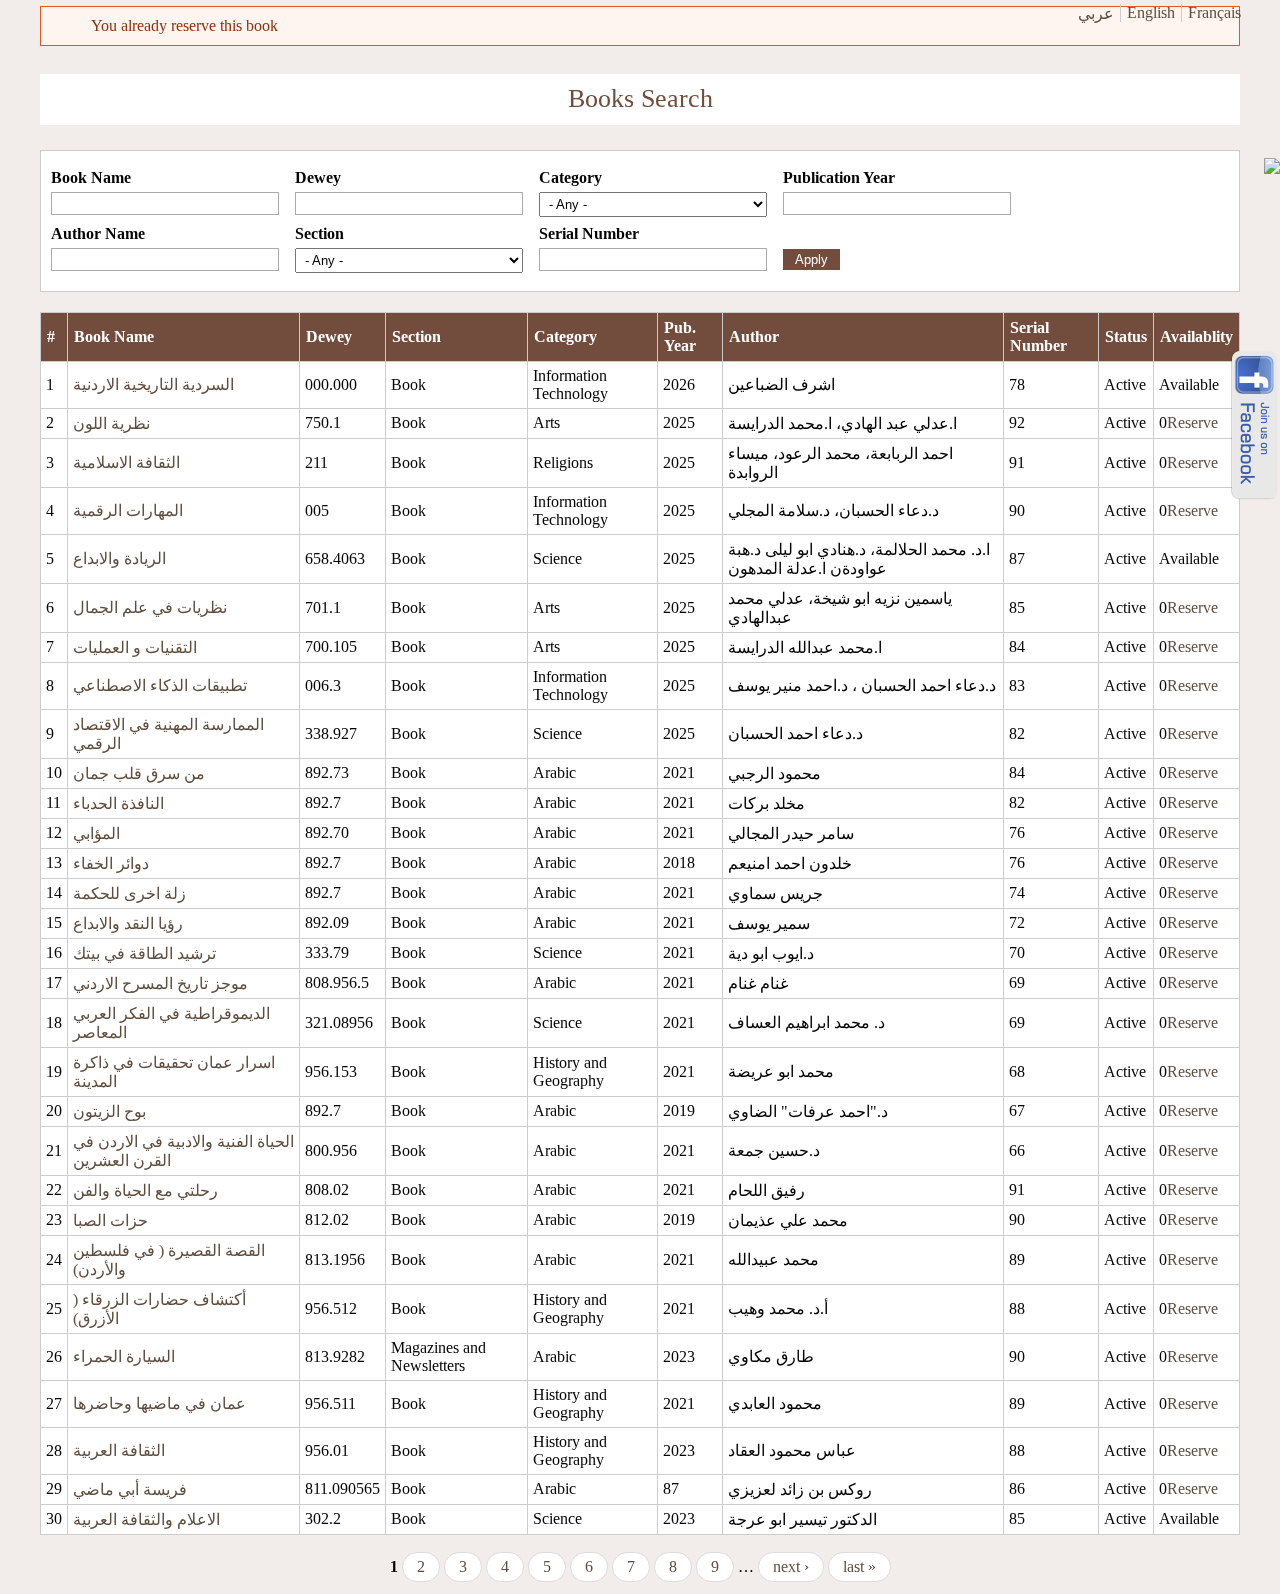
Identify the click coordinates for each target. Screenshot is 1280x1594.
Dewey (318, 177)
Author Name (98, 233)
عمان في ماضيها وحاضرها (159, 1403)
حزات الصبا (110, 1220)
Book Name (91, 177)
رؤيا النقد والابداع (128, 923)
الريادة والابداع (119, 558)
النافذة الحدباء (118, 803)
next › (791, 1566)
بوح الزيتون (109, 1111)
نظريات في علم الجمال (150, 607)
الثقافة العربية (119, 1450)
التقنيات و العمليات (135, 647)
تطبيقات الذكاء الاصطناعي (160, 685)
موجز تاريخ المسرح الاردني (160, 983)
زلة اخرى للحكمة (129, 893)
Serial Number (589, 233)
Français (1214, 12)
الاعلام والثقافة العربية (146, 1519)
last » (859, 1566)
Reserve (1192, 422)
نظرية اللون (111, 423)
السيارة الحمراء (124, 1356)
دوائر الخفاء (111, 863)
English (1151, 12)
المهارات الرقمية (128, 510)
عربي (1096, 13)
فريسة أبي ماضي (130, 1489)
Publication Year (839, 177)
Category (570, 177)
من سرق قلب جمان (139, 773)
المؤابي (96, 833)
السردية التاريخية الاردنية (153, 384)
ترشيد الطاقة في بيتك (144, 953)
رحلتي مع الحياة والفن (145, 1190)
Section (319, 233)
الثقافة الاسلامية (126, 462)
